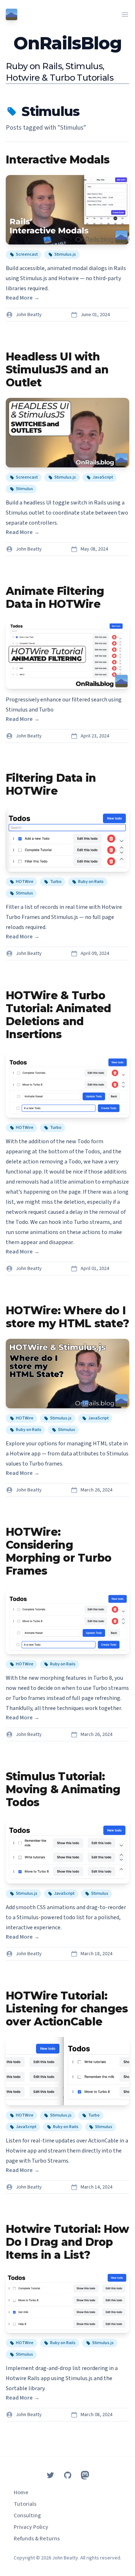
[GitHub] (68, 2475)
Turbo (56, 882)
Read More (23, 298)
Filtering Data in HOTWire (51, 784)
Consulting (27, 2516)
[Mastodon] (85, 2475)
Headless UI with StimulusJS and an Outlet (57, 370)
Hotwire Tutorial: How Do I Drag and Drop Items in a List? (67, 2242)
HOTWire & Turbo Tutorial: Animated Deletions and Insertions (58, 1015)
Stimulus (24, 489)
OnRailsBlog (67, 43)
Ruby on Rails (91, 882)
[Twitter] (50, 2475)
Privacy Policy (31, 2527)
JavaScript (103, 477)
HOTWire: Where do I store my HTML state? (67, 1317)
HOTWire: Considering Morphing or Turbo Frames (58, 1551)
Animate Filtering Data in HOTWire (55, 598)
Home (21, 2492)
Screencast (27, 254)
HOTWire (25, 882)
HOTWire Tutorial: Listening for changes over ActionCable (67, 2009)
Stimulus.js (65, 254)
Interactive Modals (58, 160)
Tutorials (25, 2504)
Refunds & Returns (37, 2539)
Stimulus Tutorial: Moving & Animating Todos (63, 1789)
